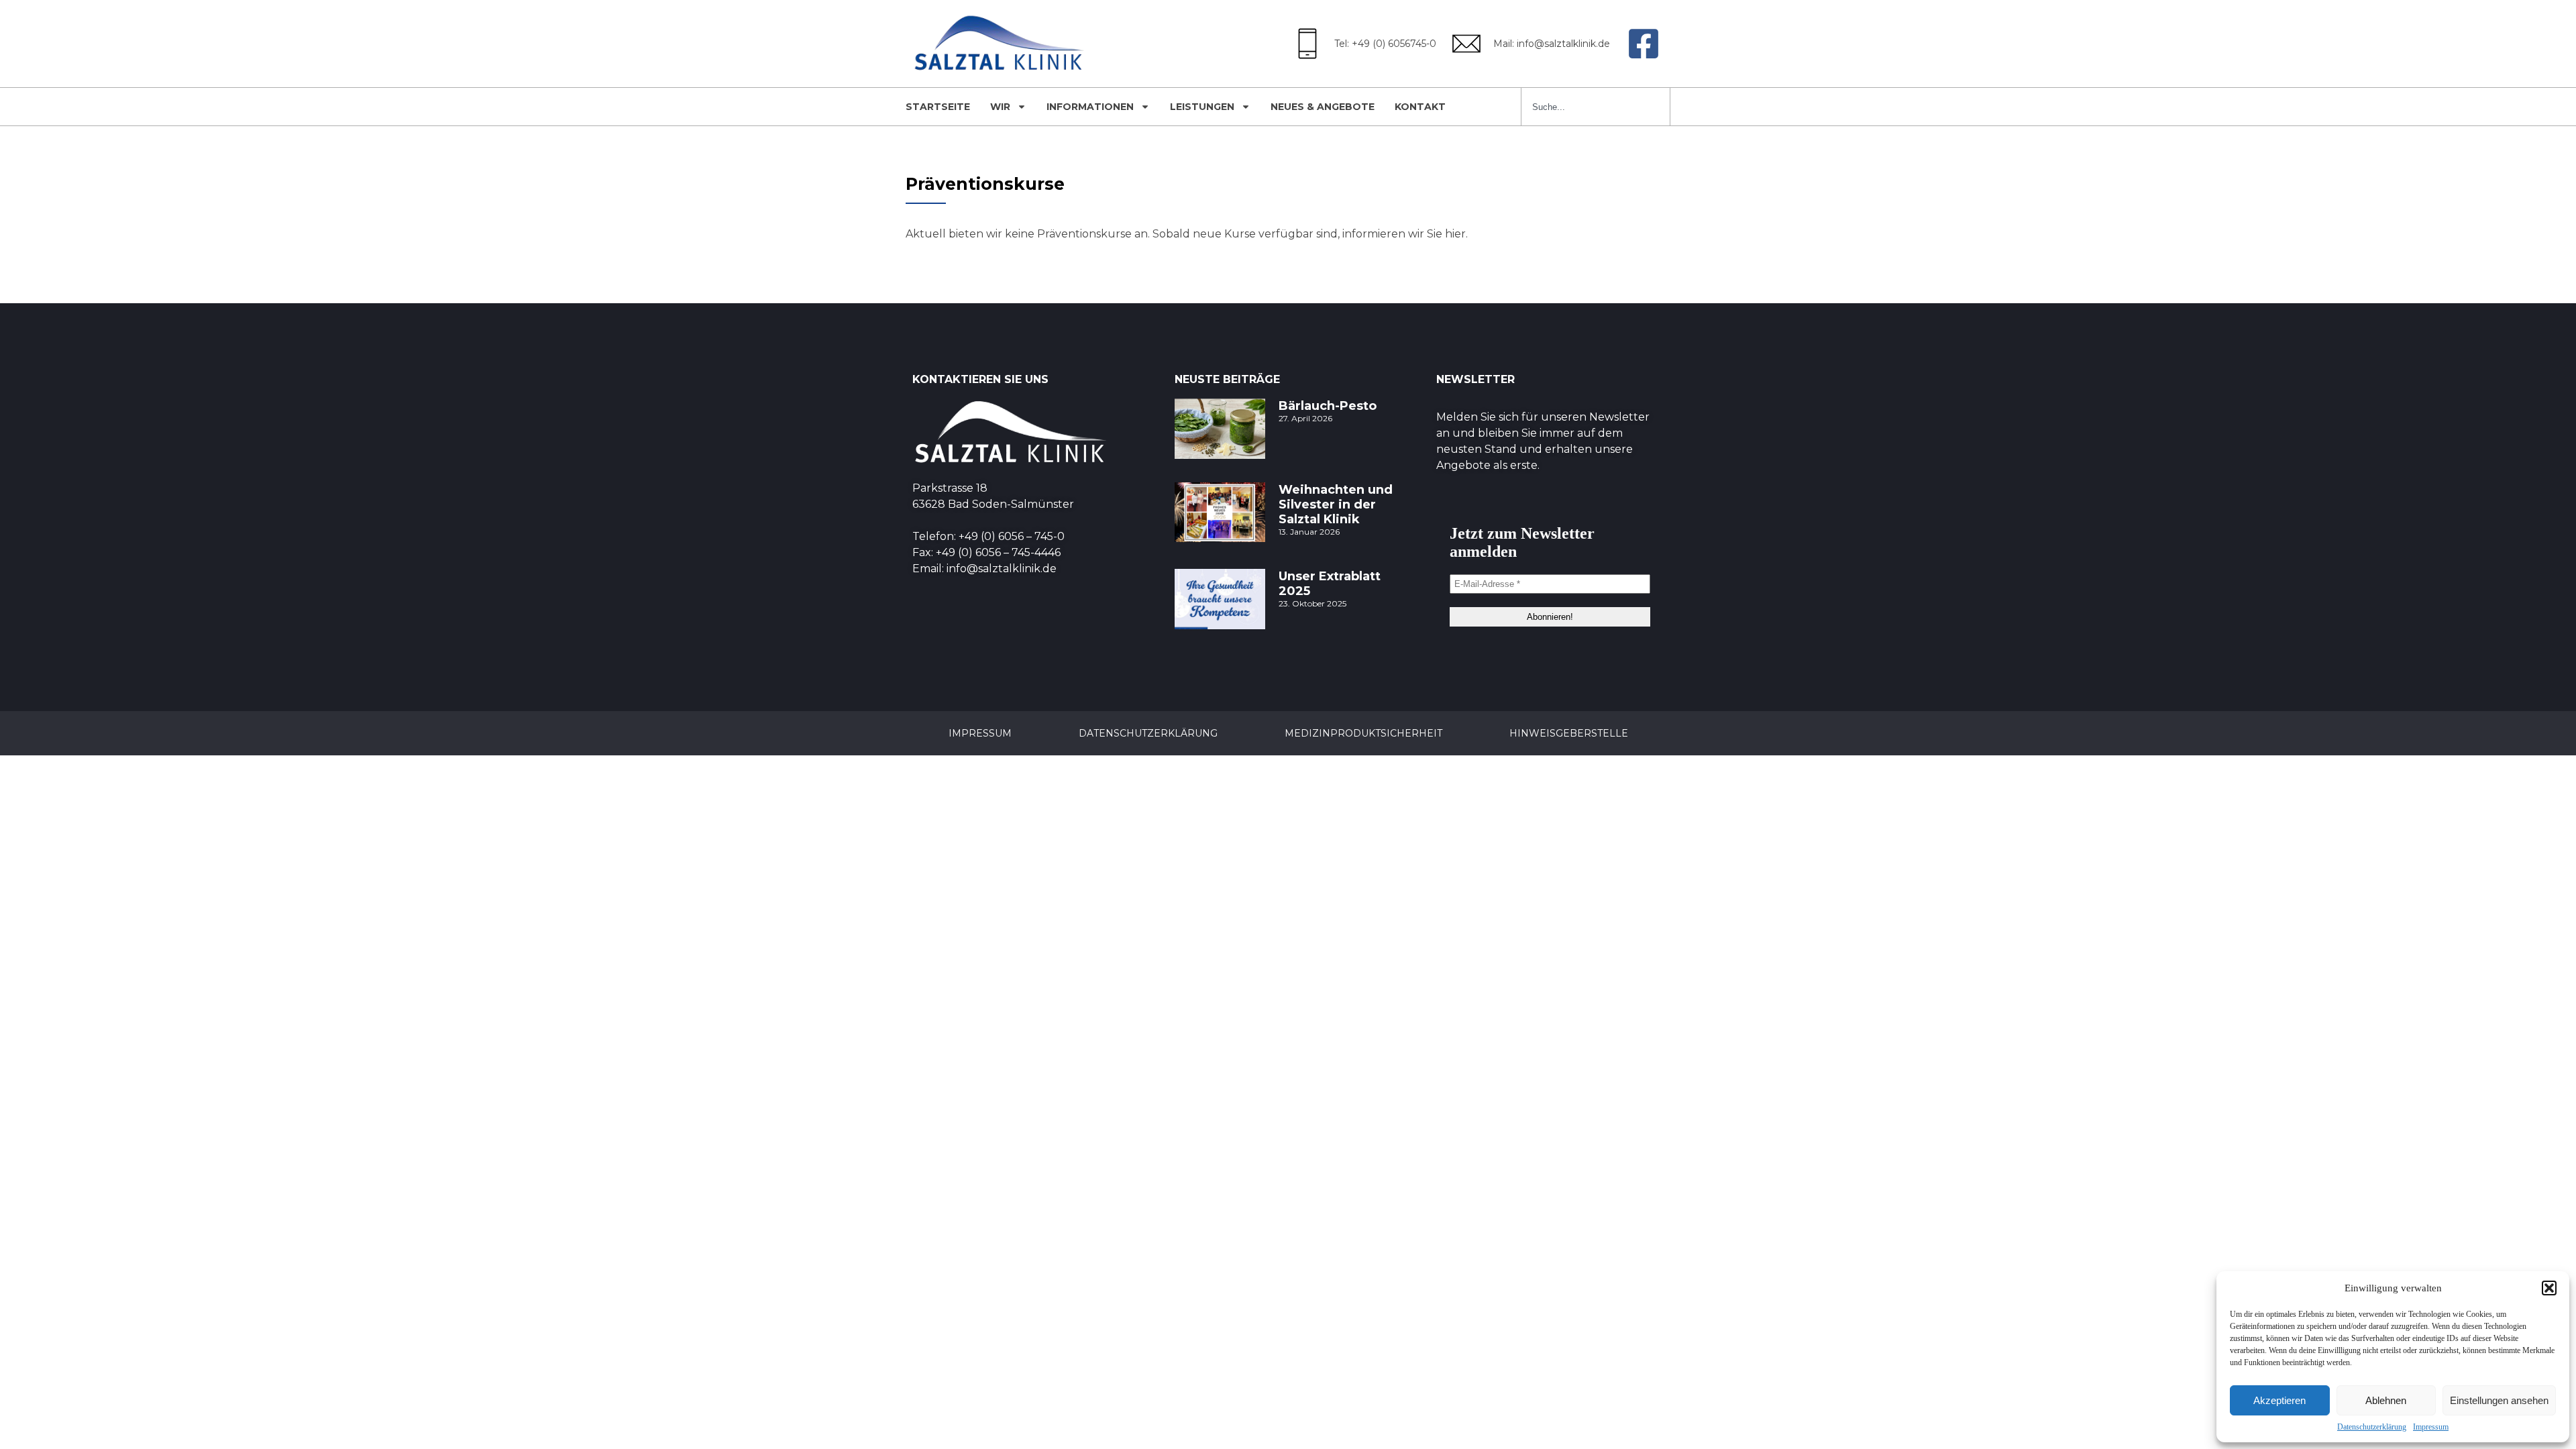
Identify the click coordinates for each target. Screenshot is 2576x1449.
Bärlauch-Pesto (1328, 406)
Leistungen (1202, 107)
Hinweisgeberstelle (1569, 733)
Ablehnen (2386, 1400)
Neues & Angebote (1323, 107)
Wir (1000, 107)
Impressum (2431, 1427)
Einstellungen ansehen (2499, 1400)
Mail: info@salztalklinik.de (1552, 44)
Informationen (1090, 107)
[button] (2549, 1288)
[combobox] (1596, 107)
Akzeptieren (2279, 1400)
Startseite (938, 107)
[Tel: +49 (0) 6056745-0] (1307, 44)
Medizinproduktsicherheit (1363, 733)
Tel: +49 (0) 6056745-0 (1385, 44)
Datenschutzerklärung (2372, 1427)
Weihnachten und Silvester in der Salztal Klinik (1336, 504)
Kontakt (1420, 107)
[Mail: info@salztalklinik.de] (1466, 44)
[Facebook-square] (1644, 44)
